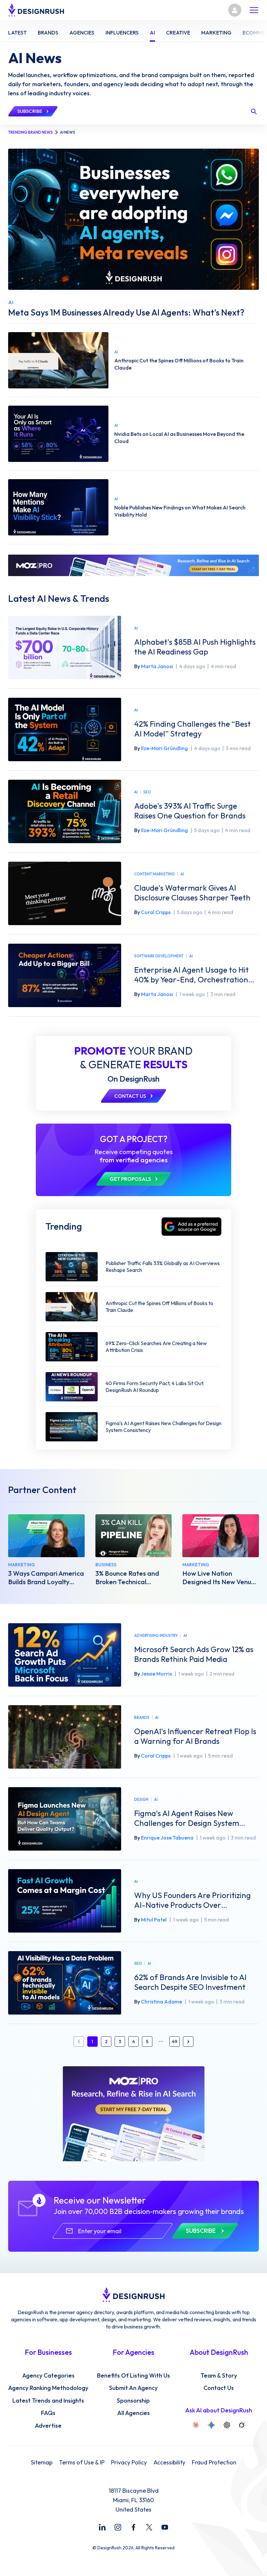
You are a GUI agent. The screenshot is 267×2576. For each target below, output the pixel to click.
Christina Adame (162, 2002)
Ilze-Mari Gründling (164, 748)
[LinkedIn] (102, 2527)
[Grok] (242, 2425)
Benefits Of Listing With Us (133, 2376)
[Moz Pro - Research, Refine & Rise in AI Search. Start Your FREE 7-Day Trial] (133, 565)
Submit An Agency (133, 2388)
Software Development (159, 956)
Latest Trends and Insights (48, 2401)
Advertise (48, 2426)
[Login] (235, 10)
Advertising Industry (156, 1635)
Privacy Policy (129, 2462)
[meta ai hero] (133, 219)
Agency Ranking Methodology (48, 2388)
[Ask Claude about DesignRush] (196, 2425)
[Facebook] (133, 2527)
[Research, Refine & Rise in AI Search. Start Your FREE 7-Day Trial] (134, 2114)
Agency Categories (48, 2376)
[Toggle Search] (254, 111)
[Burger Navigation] (254, 10)
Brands (142, 1717)
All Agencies (133, 2413)
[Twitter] (149, 2527)
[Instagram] (118, 2527)
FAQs (48, 2413)
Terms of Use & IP (82, 2462)
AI (136, 628)
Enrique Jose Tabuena (167, 1838)
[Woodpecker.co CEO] (134, 1536)
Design (141, 1799)
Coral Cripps (156, 912)
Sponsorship (133, 2401)
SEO (147, 792)
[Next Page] (188, 2042)
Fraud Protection (214, 2462)
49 (175, 2042)
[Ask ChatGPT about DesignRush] (227, 2425)
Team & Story (219, 2376)
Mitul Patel (154, 1920)
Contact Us (219, 2388)
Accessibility (169, 2462)
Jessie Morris (156, 1674)
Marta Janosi (157, 666)
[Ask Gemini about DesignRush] (211, 2425)
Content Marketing (155, 874)
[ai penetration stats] (58, 434)
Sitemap (42, 2462)
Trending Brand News (30, 132)
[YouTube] (165, 2527)
